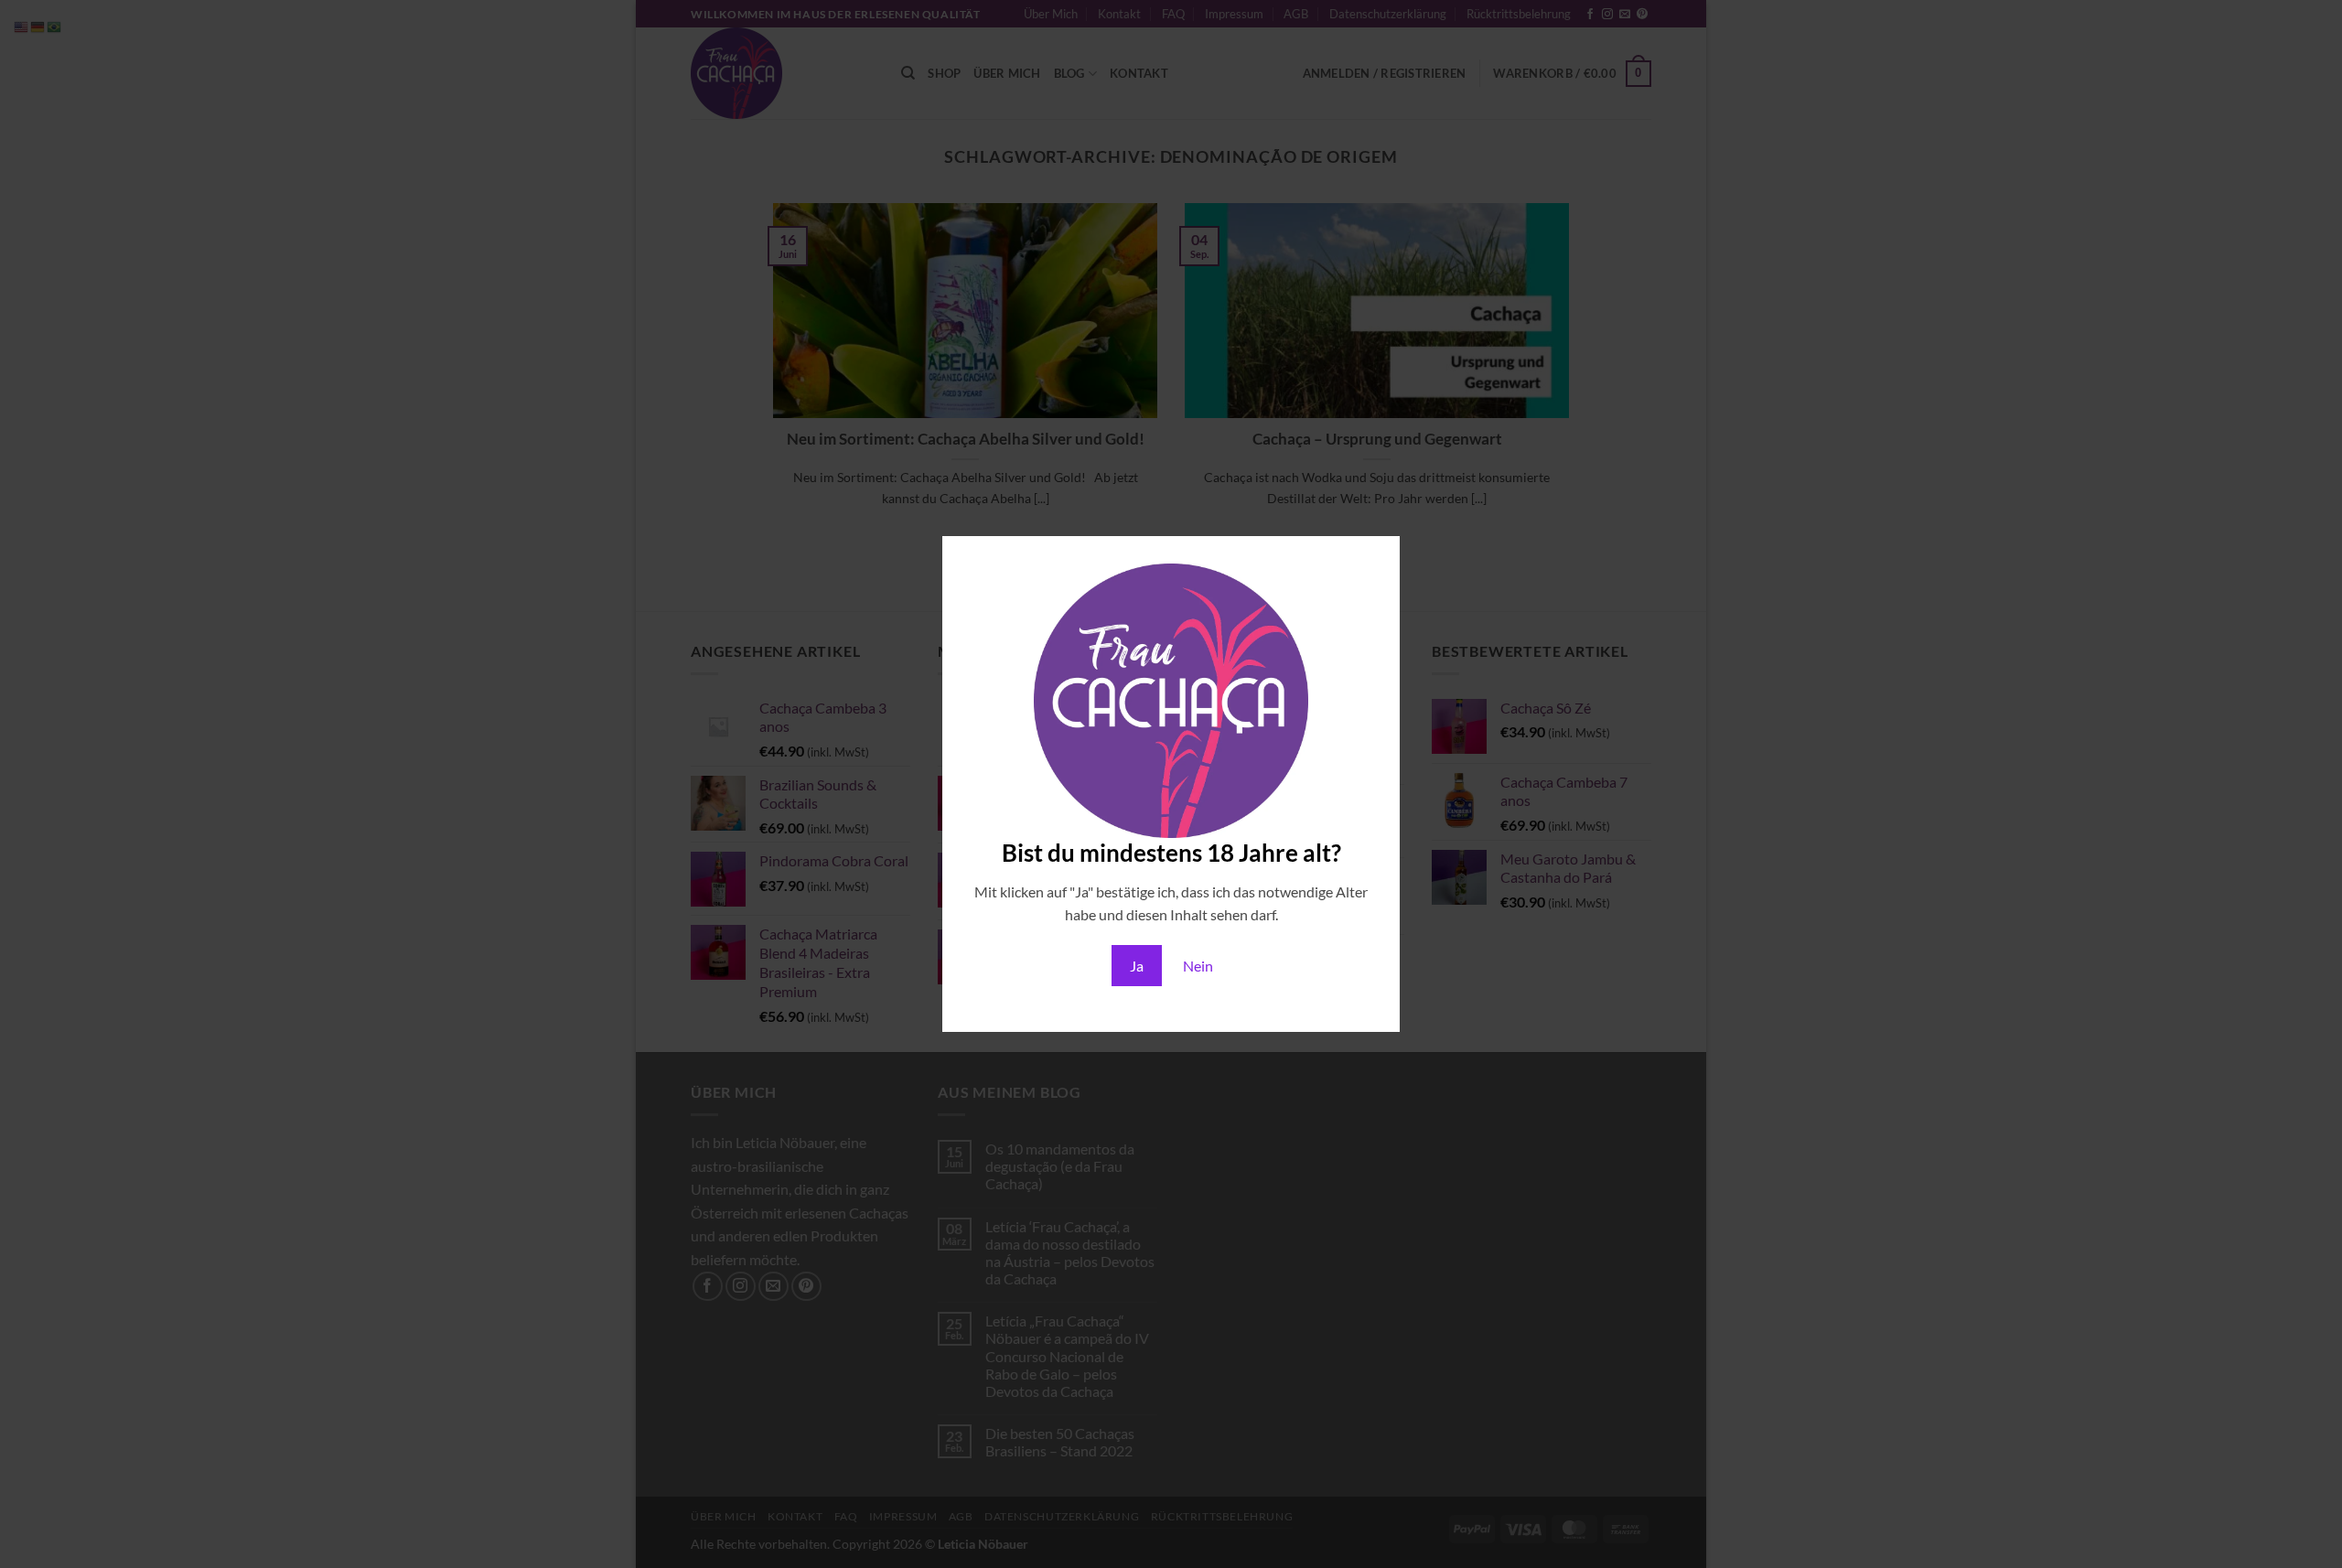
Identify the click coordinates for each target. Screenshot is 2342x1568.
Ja (1137, 966)
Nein (1198, 966)
